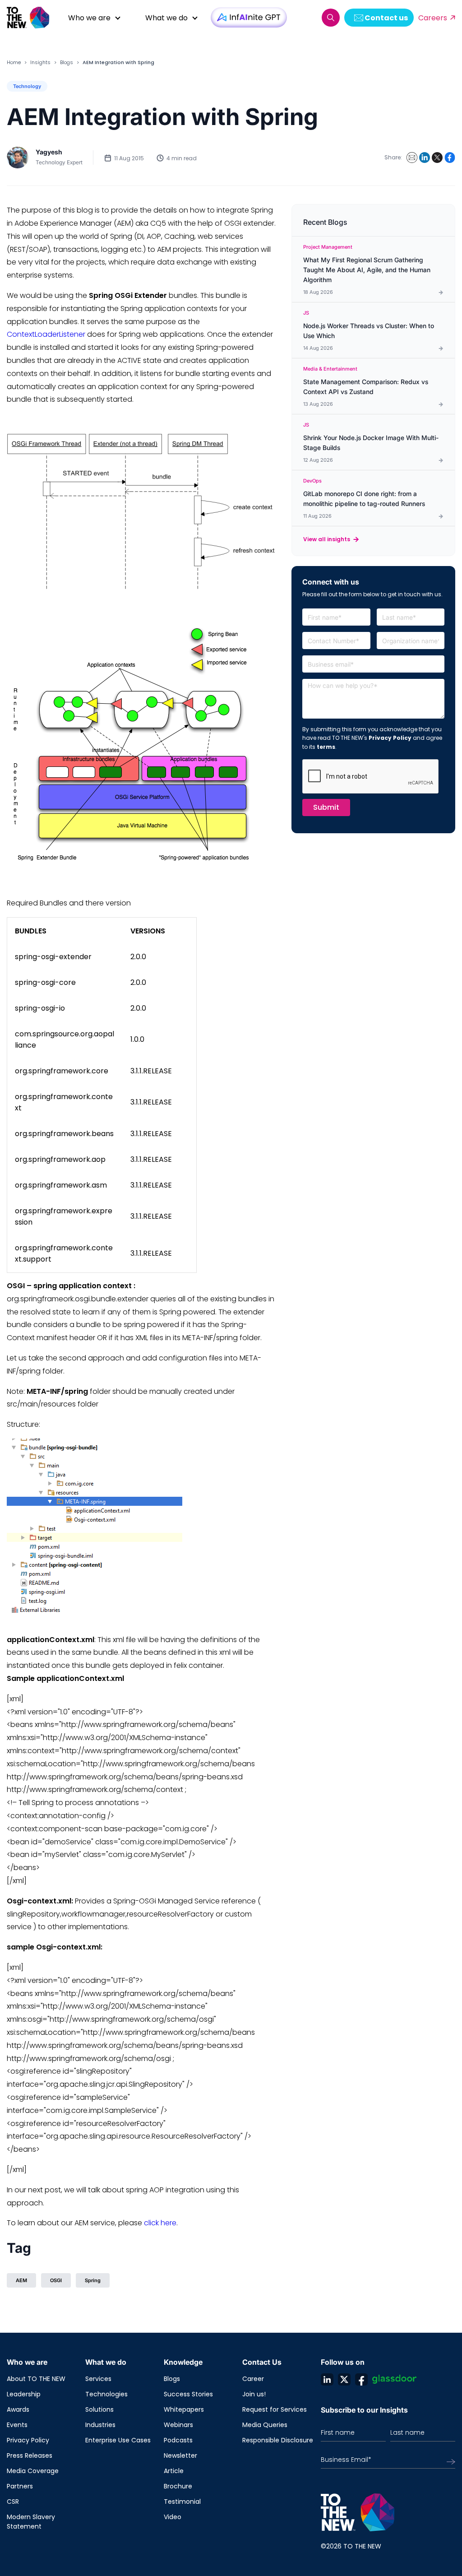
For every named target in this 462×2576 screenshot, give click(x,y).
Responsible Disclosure (278, 2440)
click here (160, 2223)
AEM (21, 2280)
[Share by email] (412, 158)
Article (174, 2471)
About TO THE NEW (36, 2379)
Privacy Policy (390, 738)
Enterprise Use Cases (118, 2440)
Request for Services (275, 2409)
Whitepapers (184, 2409)
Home (14, 62)
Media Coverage (33, 2471)
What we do (166, 18)
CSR (13, 2502)
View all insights (327, 539)
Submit (326, 807)
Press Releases (30, 2455)
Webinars (178, 2425)
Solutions (99, 2409)
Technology (27, 86)
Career (253, 2379)
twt (344, 2379)
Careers (433, 18)
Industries (100, 2425)
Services (98, 2379)
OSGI (56, 2280)
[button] (331, 18)
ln (327, 2379)
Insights (40, 62)
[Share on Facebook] (450, 158)
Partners (20, 2486)
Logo (32, 18)
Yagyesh (49, 152)
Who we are (89, 18)
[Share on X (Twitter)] (437, 158)
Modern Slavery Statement (31, 2522)
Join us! (254, 2394)
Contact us (386, 18)
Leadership (24, 2394)
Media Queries (265, 2425)
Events (17, 2425)
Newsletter (180, 2455)
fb (361, 2379)
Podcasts (178, 2440)
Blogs (67, 62)
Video (173, 2517)
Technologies (106, 2394)
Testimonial (182, 2502)
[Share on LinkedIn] (425, 158)
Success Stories (188, 2394)
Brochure (178, 2486)
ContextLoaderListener (46, 334)
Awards (18, 2409)
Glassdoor (394, 2379)
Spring (93, 2280)
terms (326, 747)
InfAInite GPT (249, 17)
